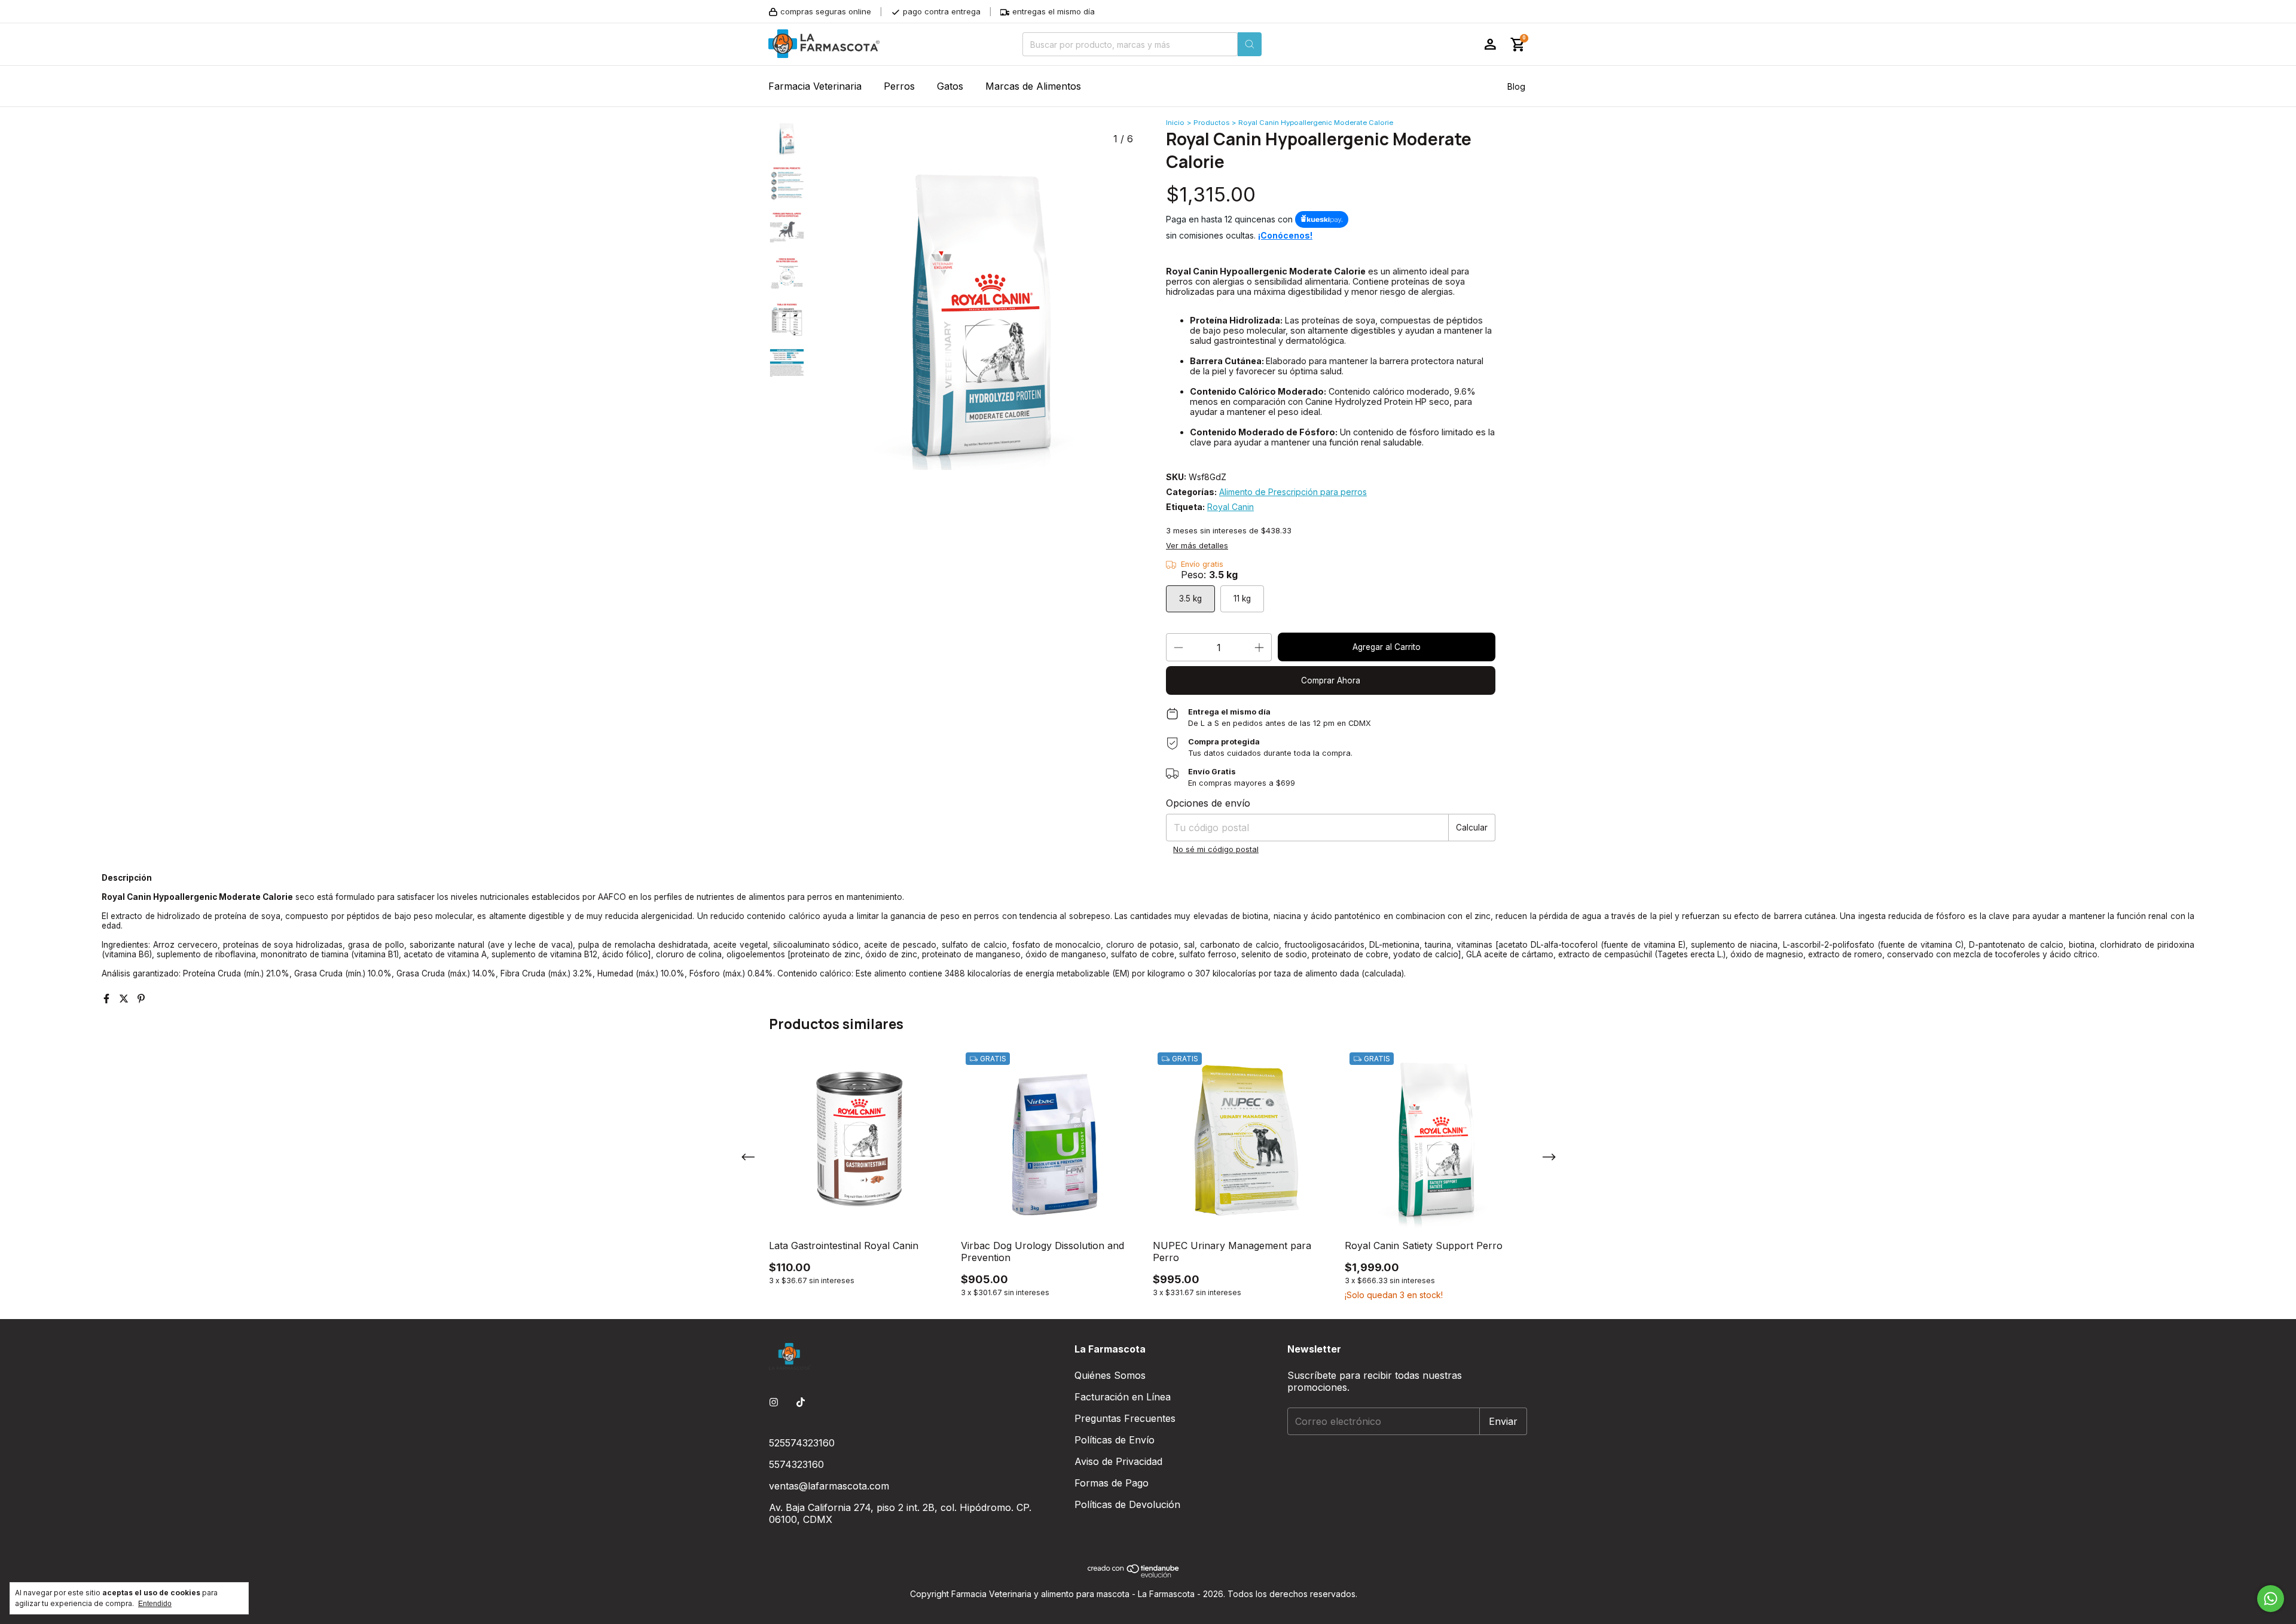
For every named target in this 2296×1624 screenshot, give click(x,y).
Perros (899, 86)
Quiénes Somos (1110, 1375)
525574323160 (802, 1443)
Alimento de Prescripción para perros (1293, 492)
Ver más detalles (1197, 546)
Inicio (1175, 123)
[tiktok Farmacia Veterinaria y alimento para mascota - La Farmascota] (801, 1402)
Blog (1516, 86)
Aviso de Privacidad (1118, 1461)
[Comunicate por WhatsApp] (2271, 1599)
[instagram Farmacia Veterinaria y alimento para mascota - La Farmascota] (774, 1402)
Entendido (155, 1604)
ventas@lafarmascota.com (829, 1486)
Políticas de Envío (1115, 1440)
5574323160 (796, 1464)
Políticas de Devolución (1127, 1504)
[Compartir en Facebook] (108, 999)
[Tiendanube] (1134, 1575)
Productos (1211, 123)
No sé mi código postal (1216, 849)
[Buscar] (1250, 44)
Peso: (1209, 575)
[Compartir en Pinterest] (141, 999)
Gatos (950, 86)
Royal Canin (1231, 507)
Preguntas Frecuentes (1125, 1418)
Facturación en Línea (1123, 1397)
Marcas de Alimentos (1033, 86)
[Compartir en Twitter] (125, 999)
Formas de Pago (1112, 1483)
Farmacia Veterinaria (815, 86)
